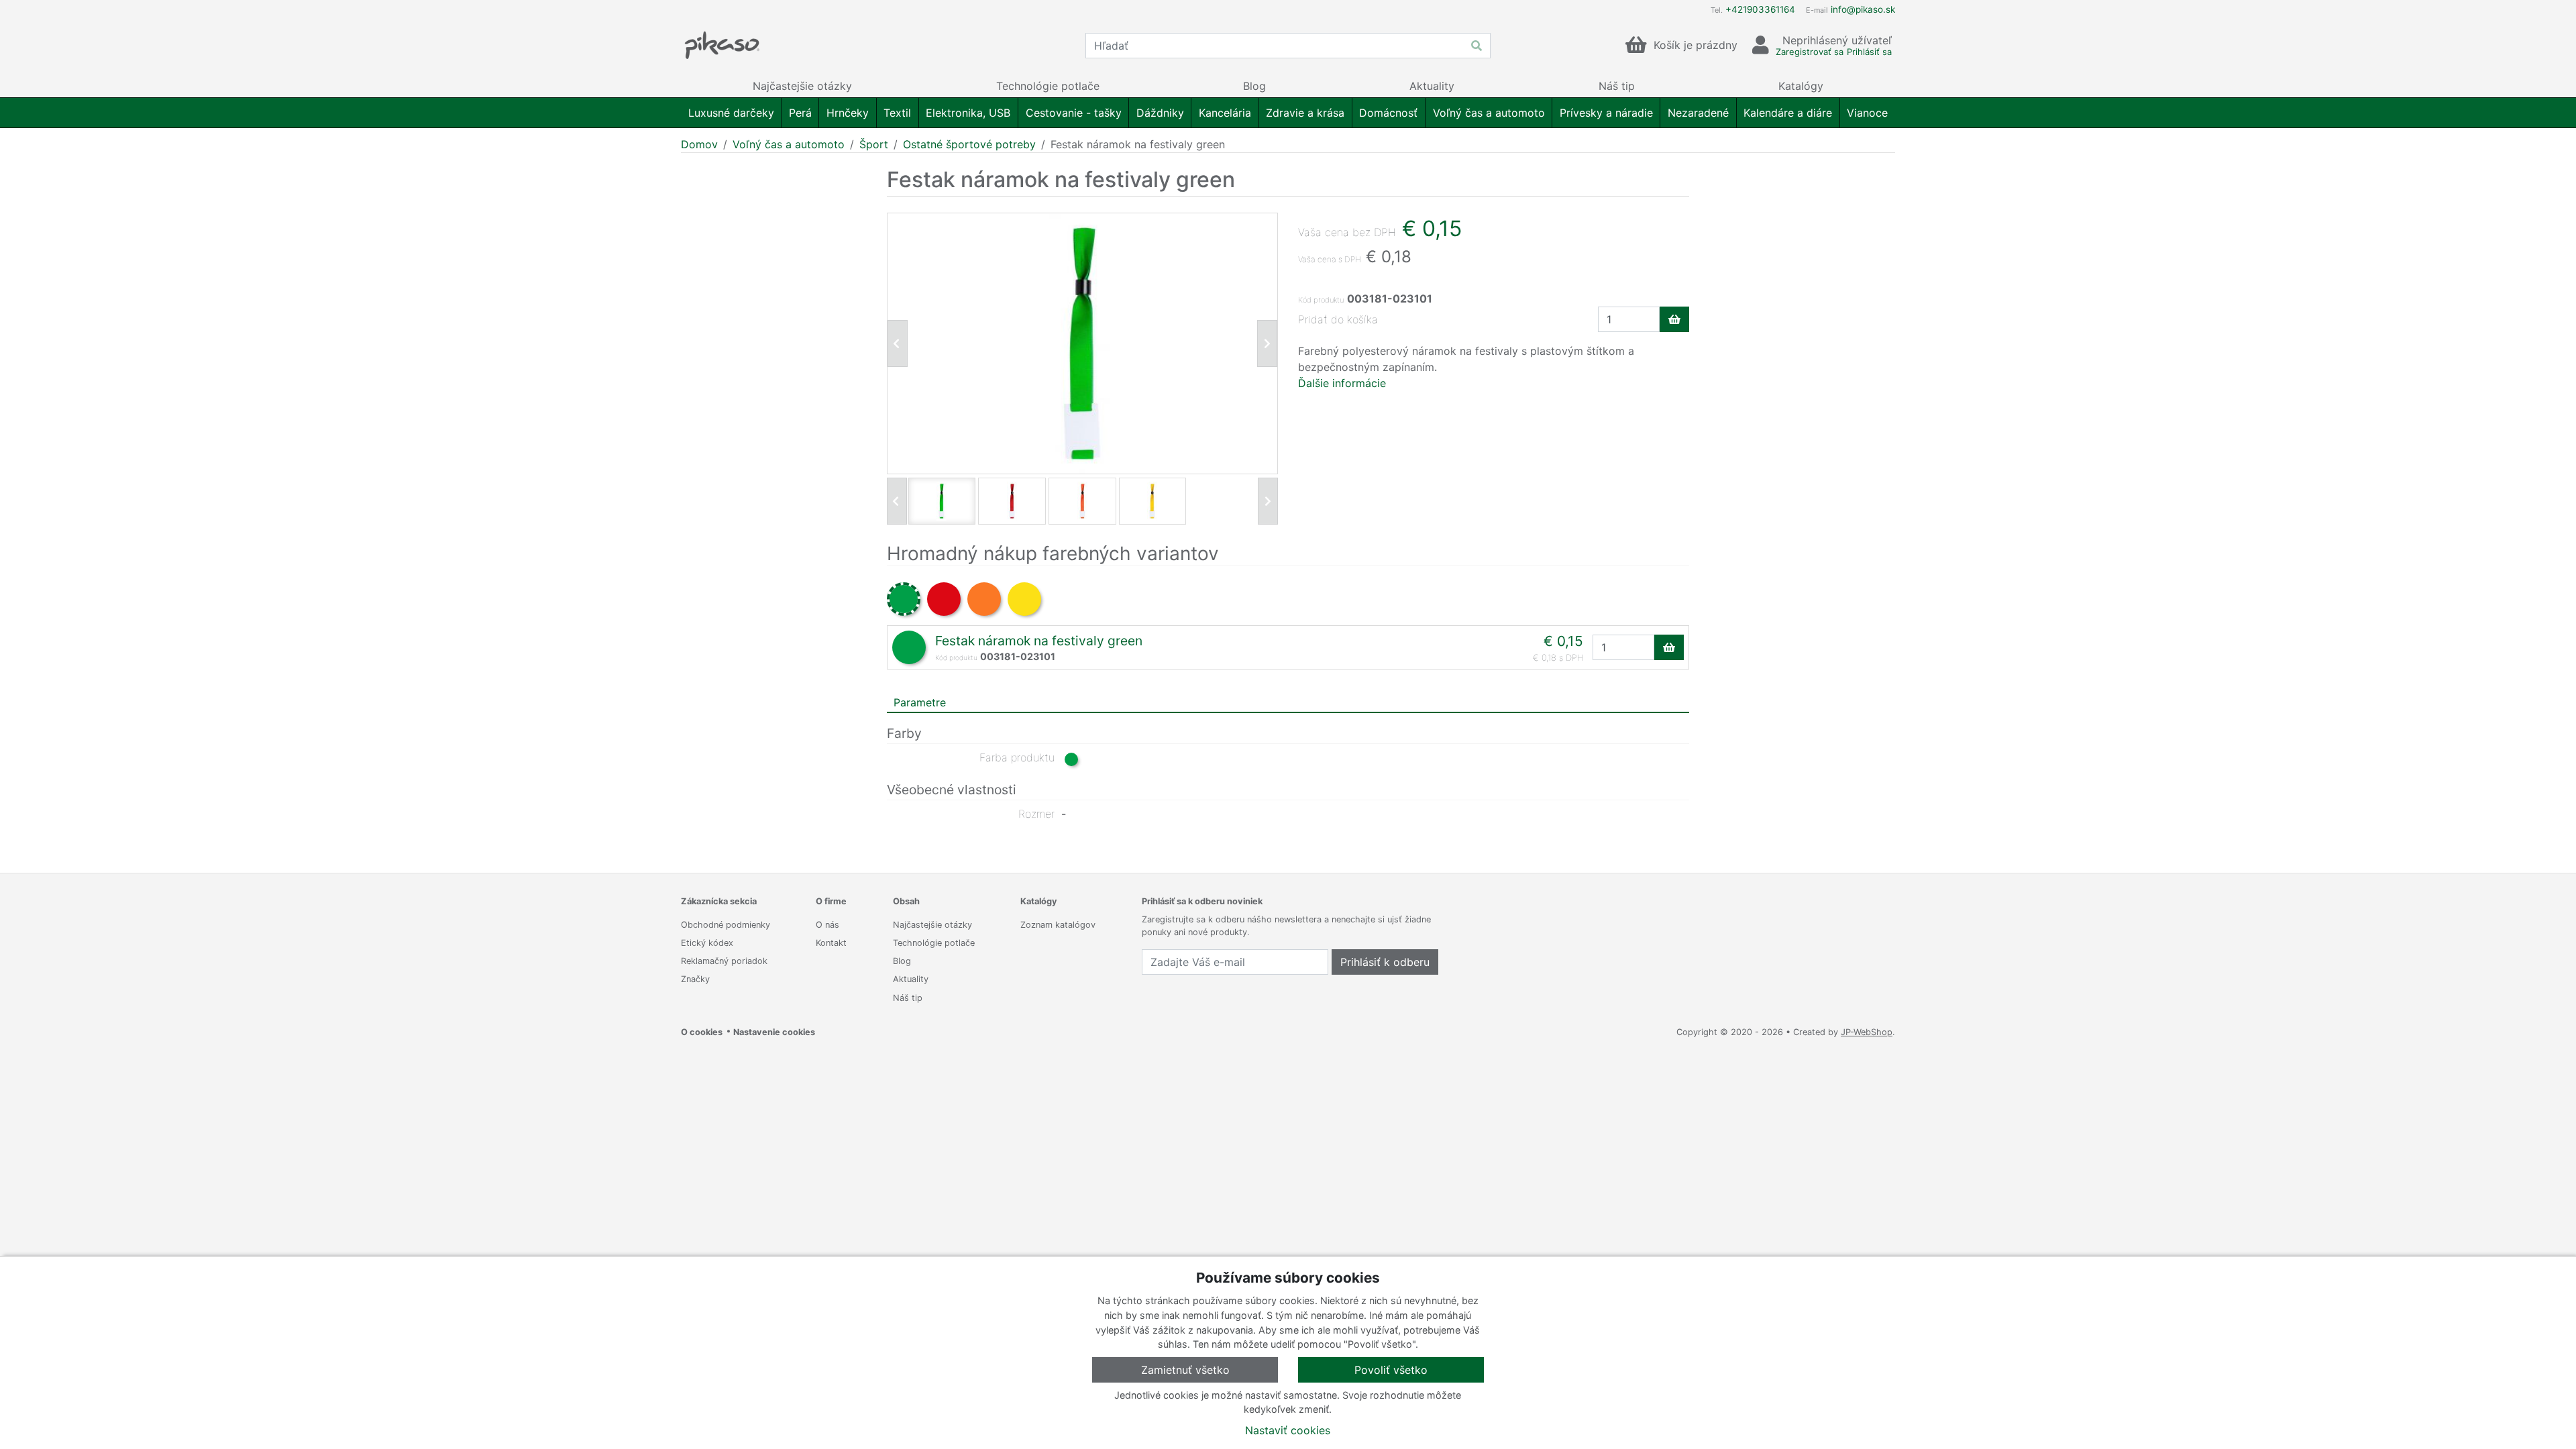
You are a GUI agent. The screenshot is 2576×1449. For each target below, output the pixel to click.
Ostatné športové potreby (969, 144)
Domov (699, 144)
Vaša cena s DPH (1330, 259)
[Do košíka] (1674, 319)
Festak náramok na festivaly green (1039, 641)
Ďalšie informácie (1342, 383)
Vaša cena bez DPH (1347, 232)
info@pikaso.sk (1863, 9)
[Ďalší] (1268, 501)
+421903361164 (1760, 9)
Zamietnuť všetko (1185, 1370)
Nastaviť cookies (1288, 1430)
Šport (874, 144)
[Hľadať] (1477, 46)
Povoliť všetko (1391, 1370)
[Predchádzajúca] (898, 343)
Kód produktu (1321, 300)
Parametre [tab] (920, 702)
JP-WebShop (1867, 1032)
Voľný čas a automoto (789, 144)
